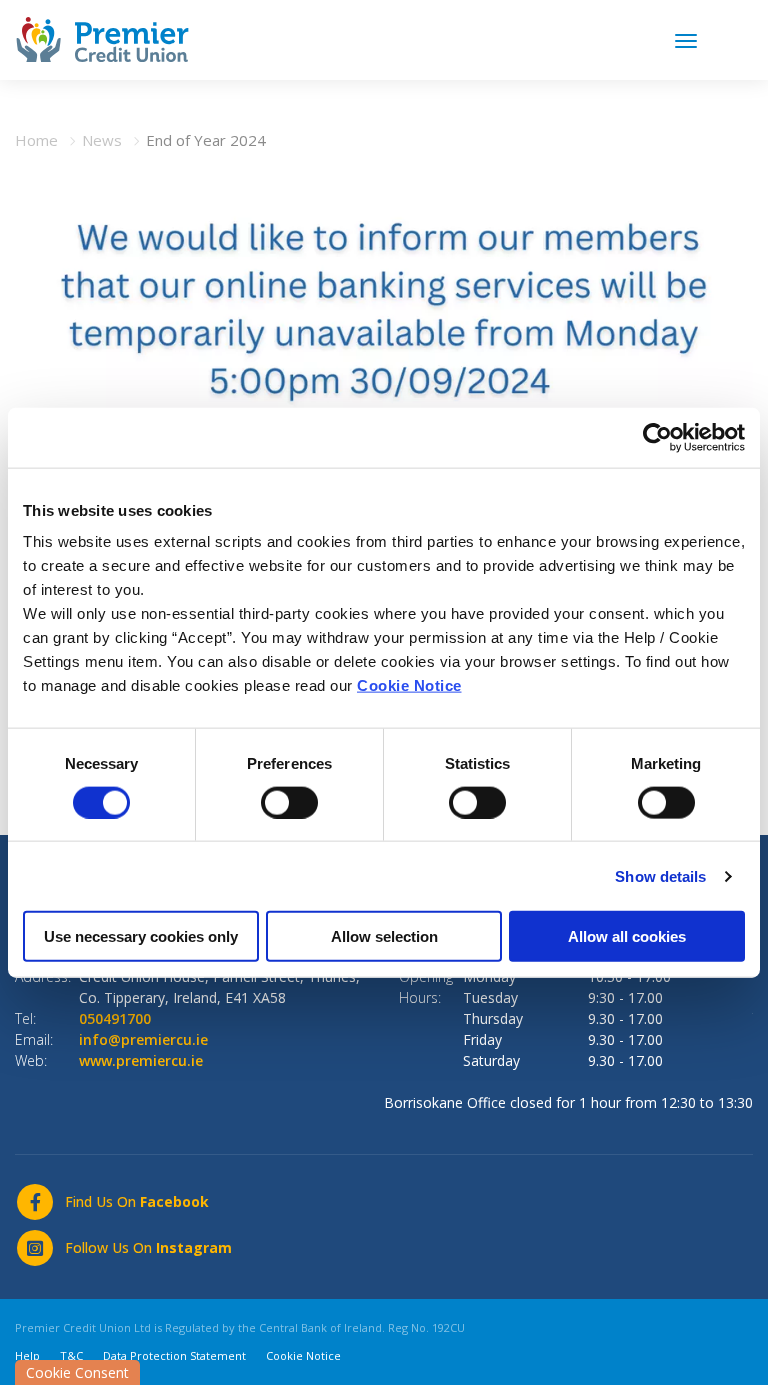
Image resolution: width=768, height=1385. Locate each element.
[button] (740, 37)
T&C (71, 1355)
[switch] (289, 802)
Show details (660, 875)
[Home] (102, 38)
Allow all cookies (627, 936)
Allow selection (384, 936)
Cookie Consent (77, 1372)
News (102, 140)
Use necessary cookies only (141, 936)
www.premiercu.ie (141, 1060)
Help (27, 1355)
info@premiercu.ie (143, 1039)
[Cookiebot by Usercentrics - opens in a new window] (657, 437)
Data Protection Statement (174, 1355)
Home (36, 140)
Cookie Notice (409, 685)
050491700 (115, 1018)
